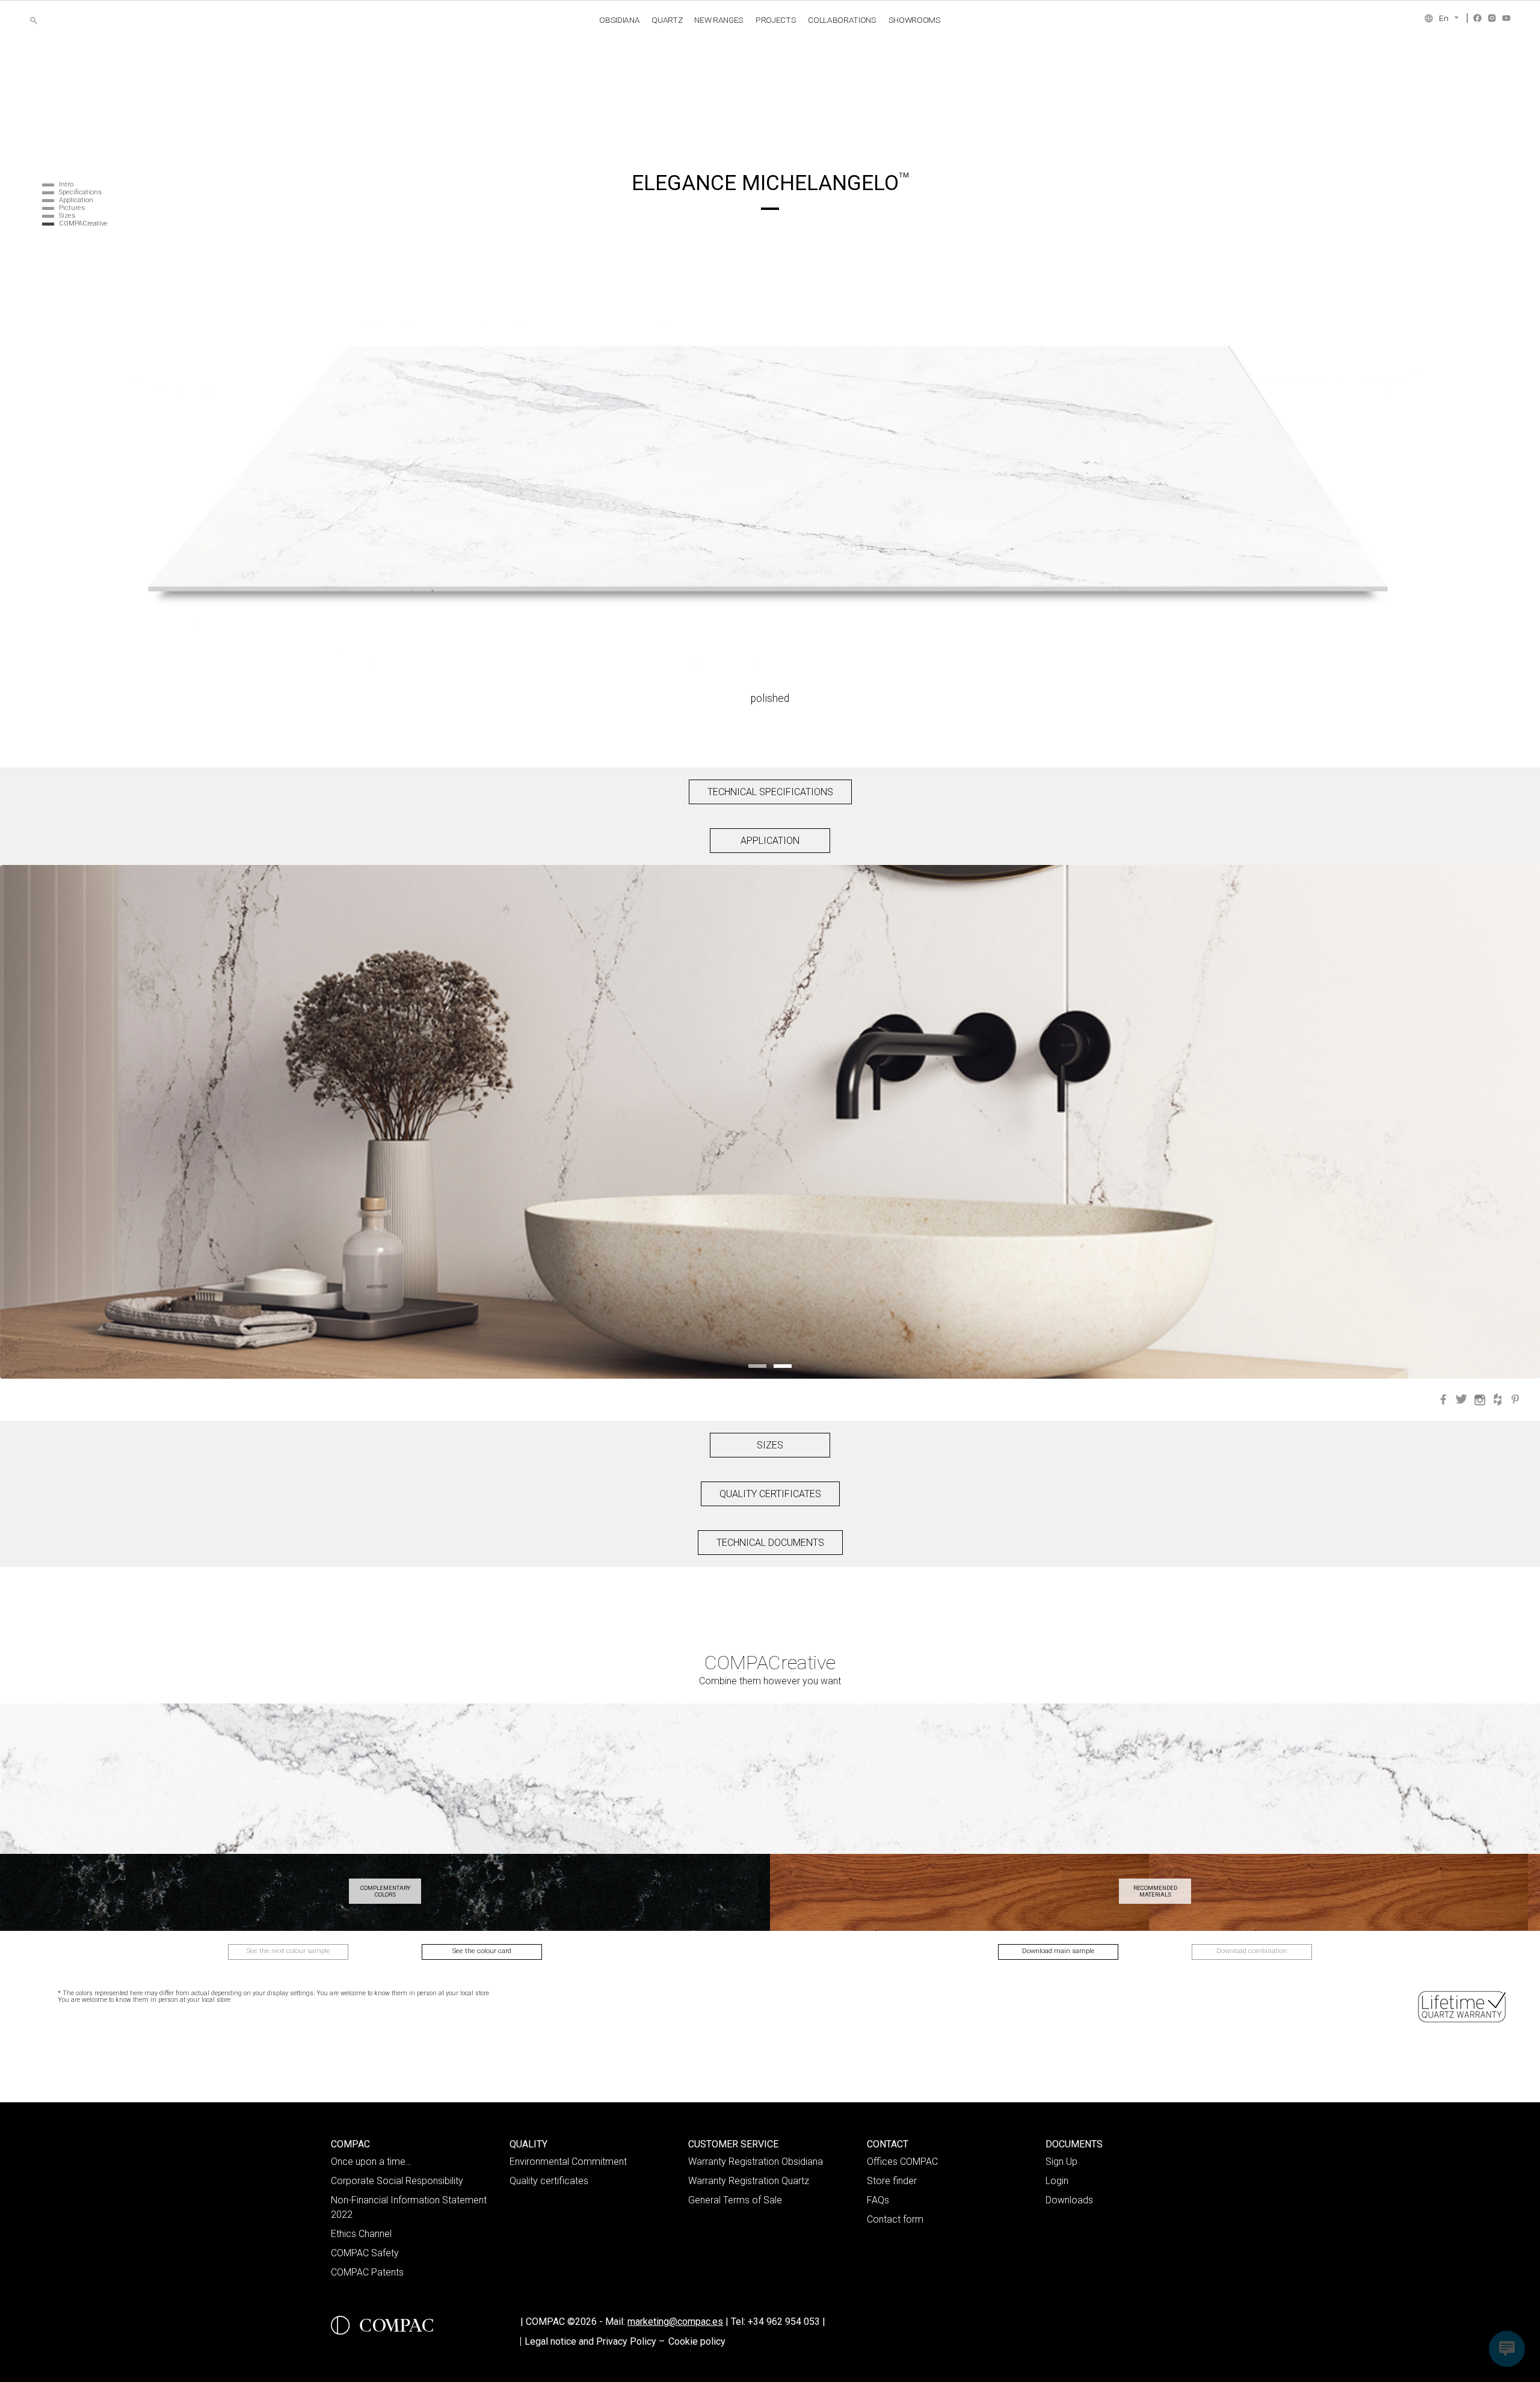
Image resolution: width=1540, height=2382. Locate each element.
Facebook (1477, 18)
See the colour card (482, 1951)
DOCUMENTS (1074, 2144)
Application (76, 200)
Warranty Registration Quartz (749, 2181)
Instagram (1492, 18)
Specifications (80, 192)
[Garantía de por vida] (1463, 2007)
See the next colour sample (288, 1951)
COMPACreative (83, 223)
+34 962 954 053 (787, 2322)
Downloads (1069, 2200)
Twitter (1461, 1400)
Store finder (892, 2181)
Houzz (1497, 1400)
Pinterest (1515, 1400)
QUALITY (528, 2144)
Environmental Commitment (568, 2162)
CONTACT (888, 2144)
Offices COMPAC (902, 2162)
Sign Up (1061, 2162)
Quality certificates (549, 2181)
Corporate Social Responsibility (397, 2181)
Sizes (67, 216)
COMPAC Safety (365, 2253)
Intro (66, 184)
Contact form (895, 2219)
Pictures (72, 208)
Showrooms (915, 20)
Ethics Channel (361, 2234)
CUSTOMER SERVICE (733, 2144)
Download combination (1252, 1951)
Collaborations (842, 20)
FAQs (878, 2200)
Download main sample (1058, 1951)
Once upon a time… (371, 2162)
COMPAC (350, 2144)
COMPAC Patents (367, 2272)
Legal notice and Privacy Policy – (595, 2341)
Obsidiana (619, 20)
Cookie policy (697, 2341)
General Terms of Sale (735, 2200)
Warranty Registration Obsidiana (756, 2162)
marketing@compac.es (675, 2322)
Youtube (1506, 18)
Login (1057, 2181)
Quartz (667, 20)
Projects (776, 20)
